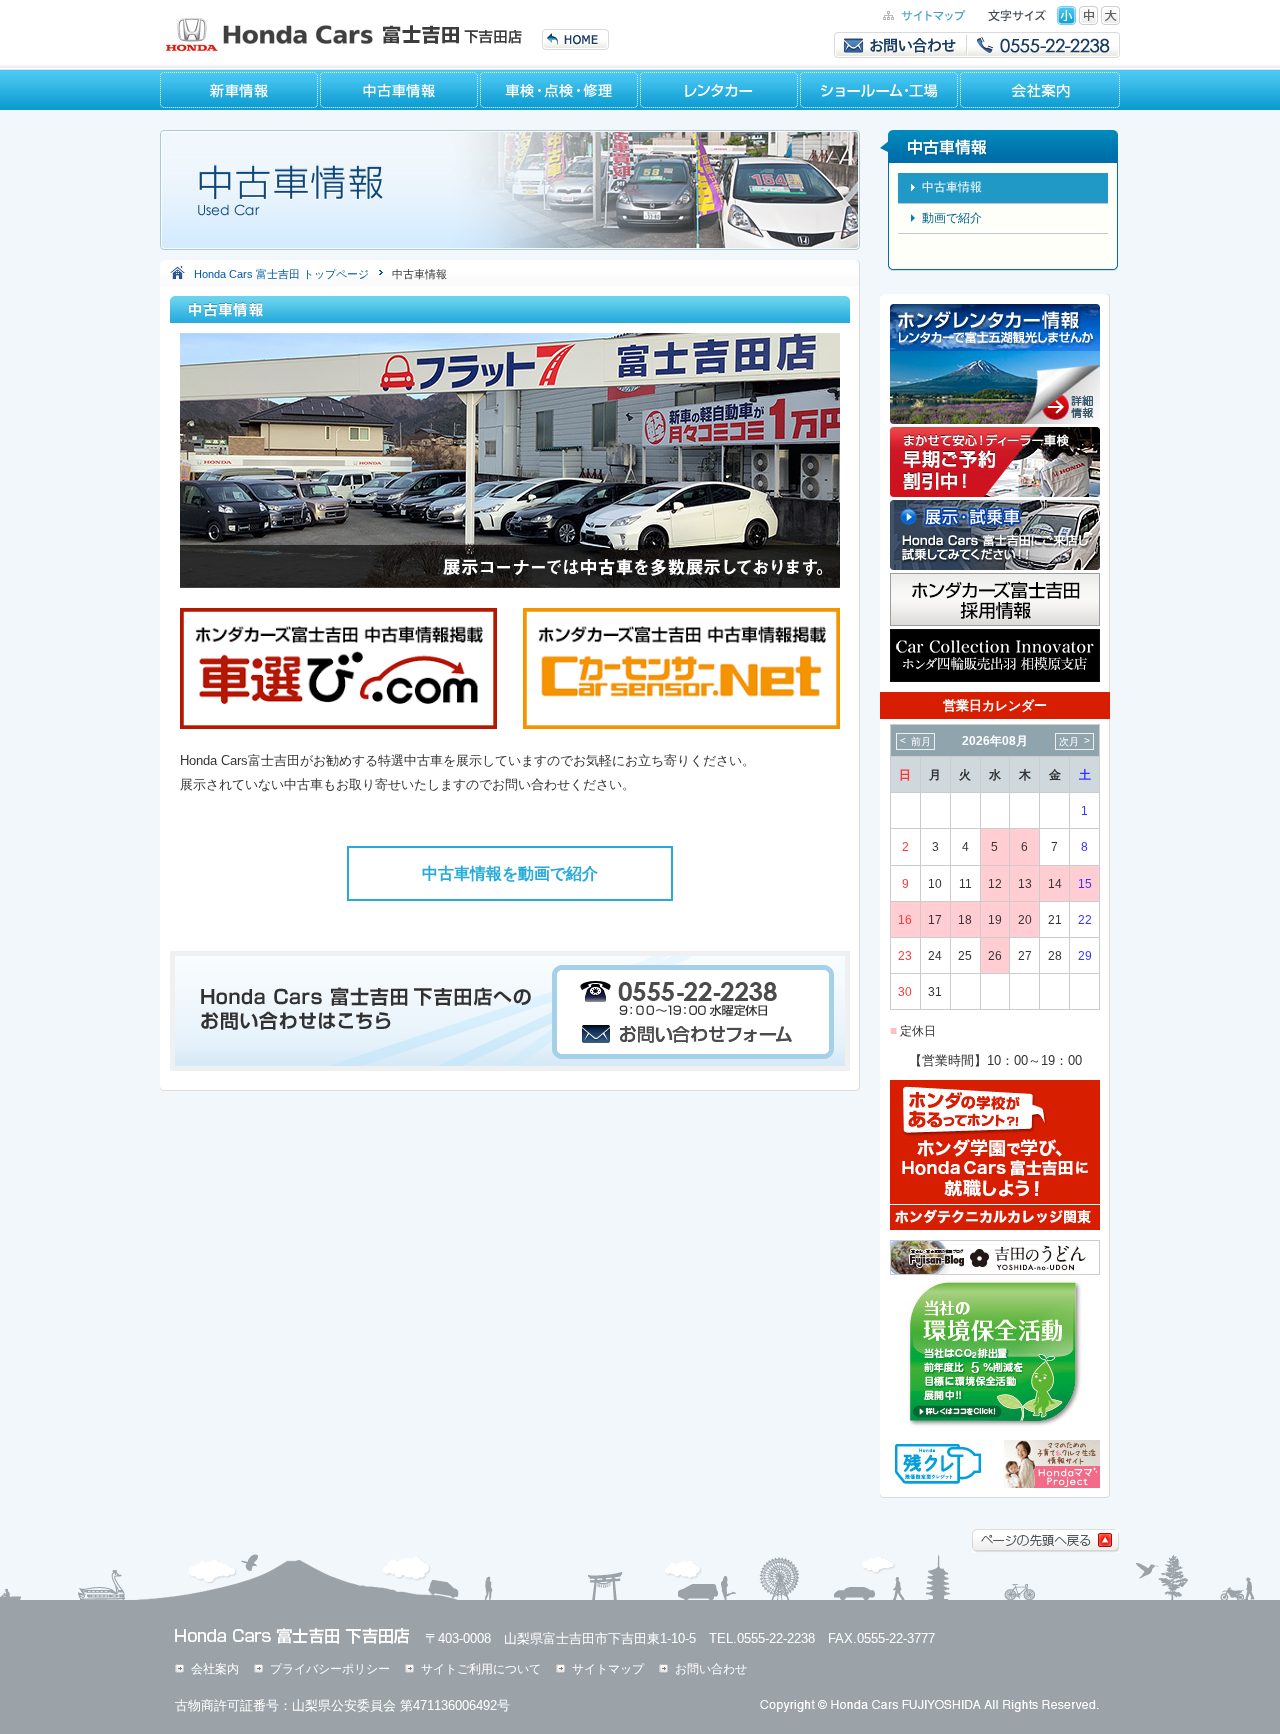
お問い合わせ (711, 1668)
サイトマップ (608, 1668)
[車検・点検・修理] (560, 90)
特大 (1110, 15)
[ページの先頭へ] (1046, 1548)
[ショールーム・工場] (880, 90)
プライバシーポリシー (330, 1668)
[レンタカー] (720, 90)
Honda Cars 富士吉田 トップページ (281, 274)
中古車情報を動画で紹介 (510, 873)
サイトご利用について (481, 1668)
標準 (1066, 15)
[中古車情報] (400, 90)
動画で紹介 (952, 218)
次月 (1069, 741)
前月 (921, 741)
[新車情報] (240, 90)
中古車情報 (952, 187)
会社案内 (215, 1668)
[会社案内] (1040, 90)
